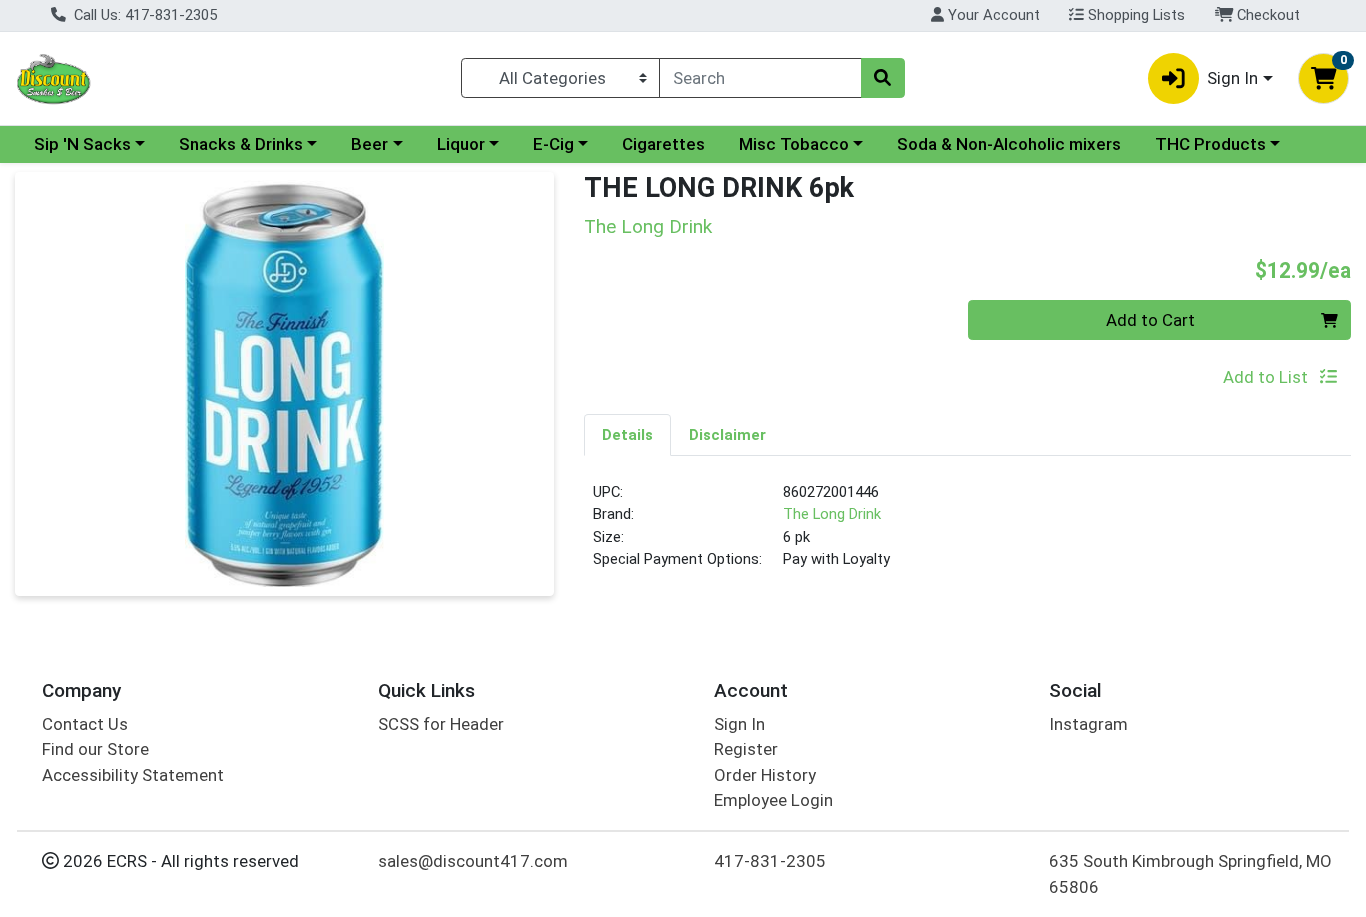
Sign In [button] (1232, 78)
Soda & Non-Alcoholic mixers (1009, 144)
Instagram (1088, 724)
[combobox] (760, 78)
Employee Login (773, 800)
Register (746, 749)
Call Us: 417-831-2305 (143, 15)
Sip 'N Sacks (82, 144)
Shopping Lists (1134, 15)
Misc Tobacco (794, 144)
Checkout (1266, 15)
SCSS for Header (441, 724)
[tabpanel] (967, 534)
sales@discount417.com (473, 861)
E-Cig (553, 144)
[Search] (883, 78)
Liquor (461, 144)
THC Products (1210, 144)
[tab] (627, 434)
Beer (369, 144)
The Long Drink (832, 514)
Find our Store (95, 749)
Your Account (992, 15)
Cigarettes (663, 144)
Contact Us (85, 724)
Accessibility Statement (133, 775)
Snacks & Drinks (241, 144)
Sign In (739, 724)
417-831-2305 (770, 861)
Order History (765, 775)
